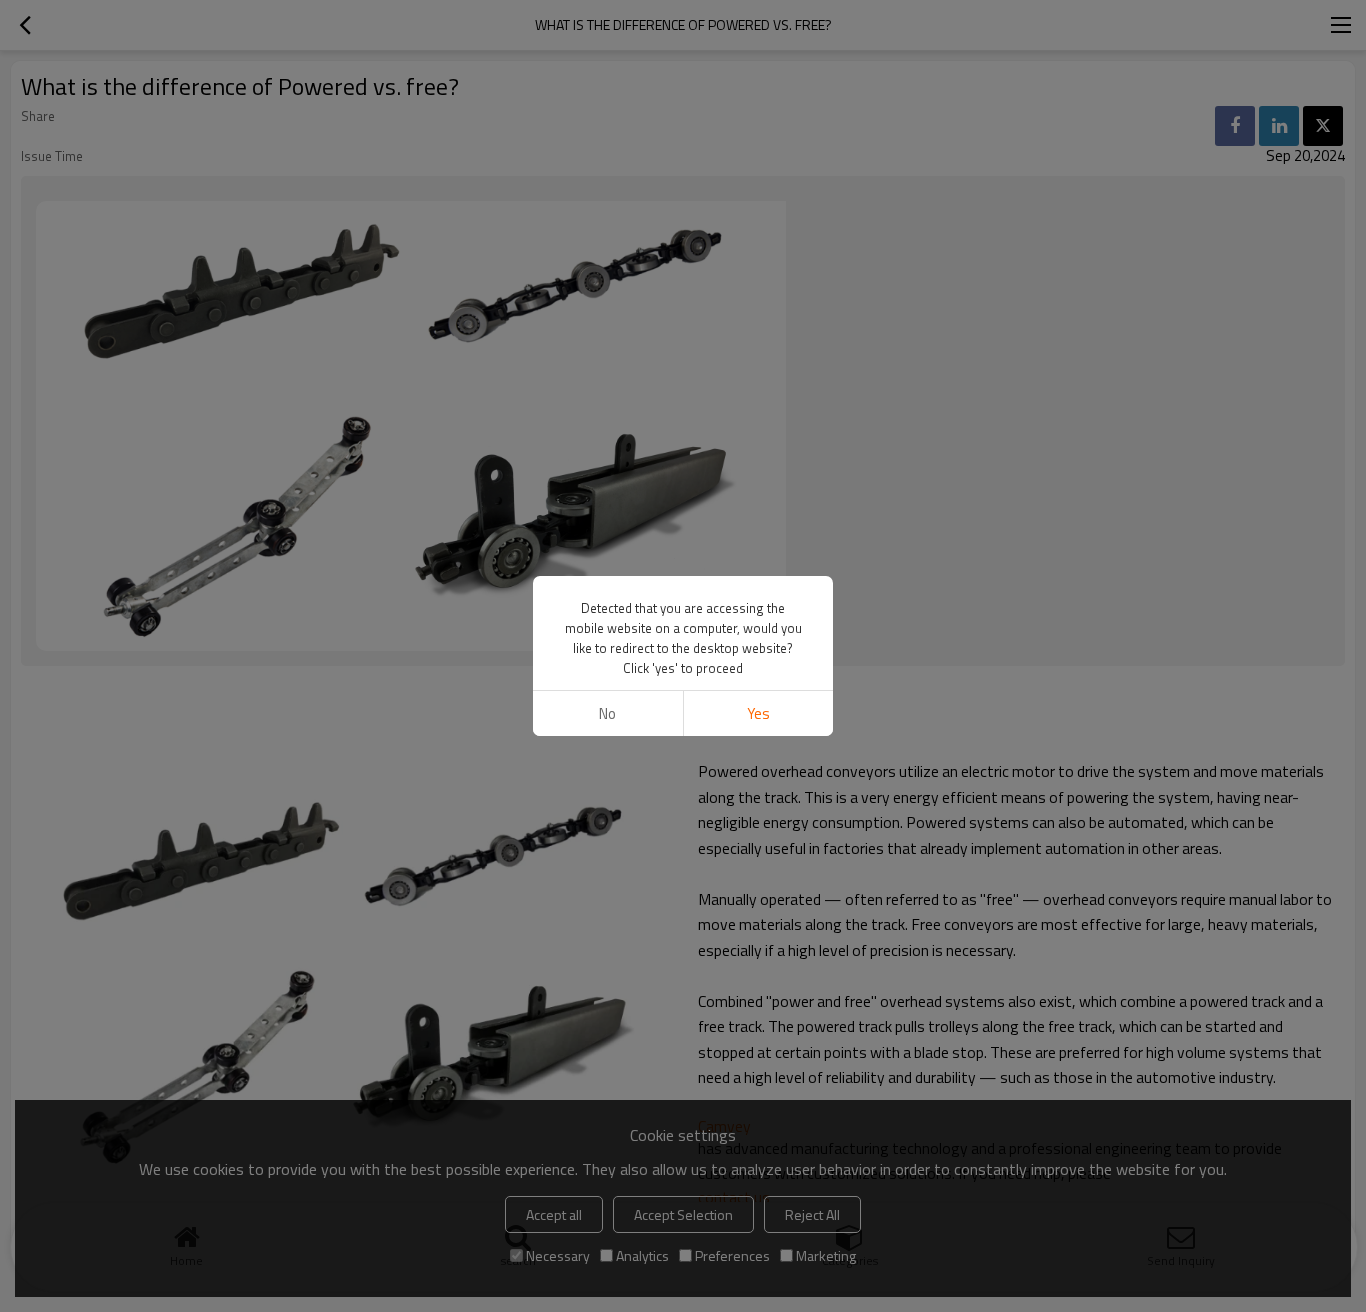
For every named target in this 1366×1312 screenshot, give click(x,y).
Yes (758, 713)
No (607, 713)
